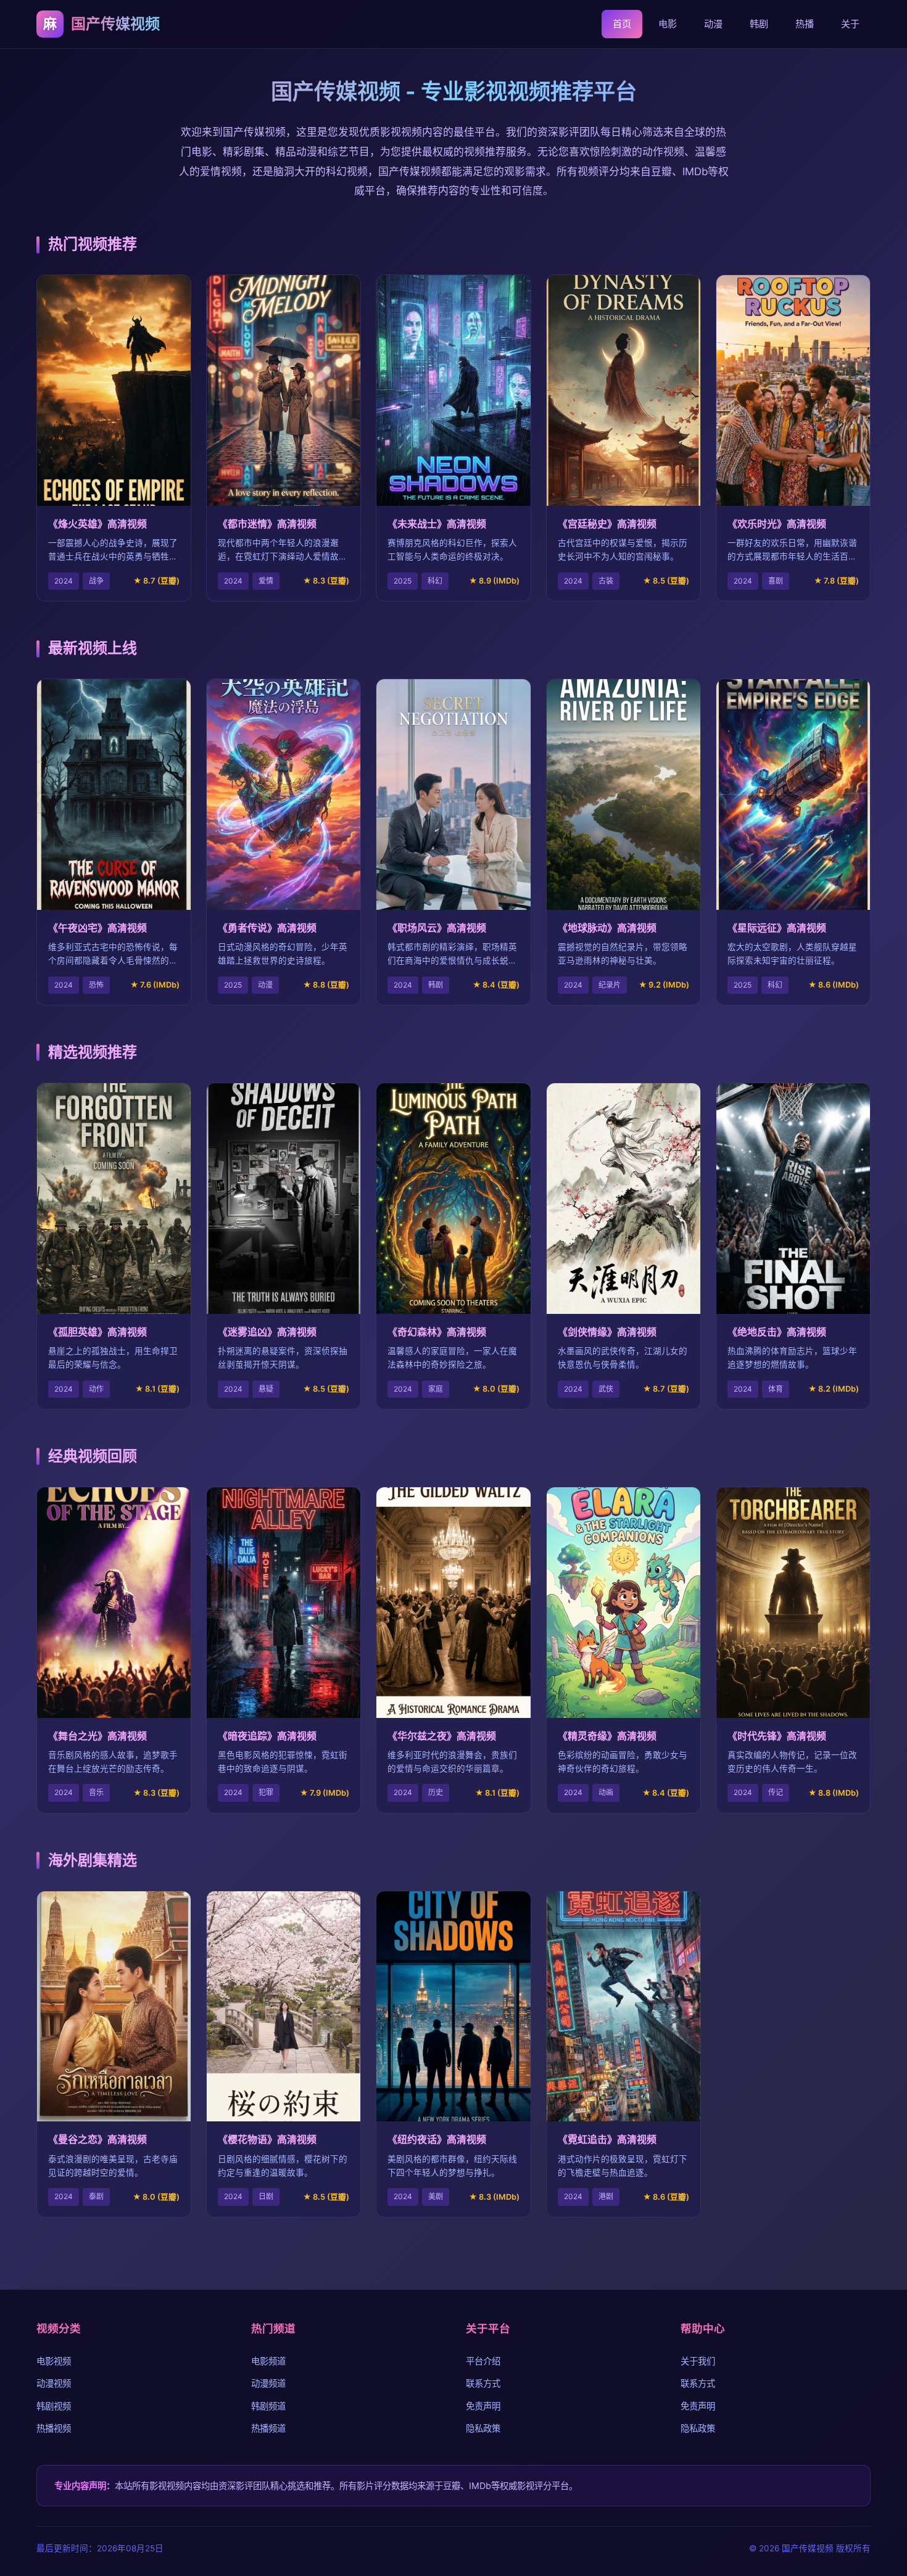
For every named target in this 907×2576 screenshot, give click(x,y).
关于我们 (698, 2361)
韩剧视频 (54, 2406)
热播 (805, 24)
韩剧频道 (268, 2406)
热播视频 (54, 2428)
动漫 (713, 24)
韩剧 (759, 24)
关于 (850, 24)
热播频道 (268, 2428)
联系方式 (483, 2383)
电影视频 (54, 2361)
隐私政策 (483, 2428)
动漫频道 (268, 2383)
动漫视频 (54, 2383)
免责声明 (483, 2406)
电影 (668, 24)
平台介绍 (483, 2361)
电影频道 (268, 2361)
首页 (622, 24)
